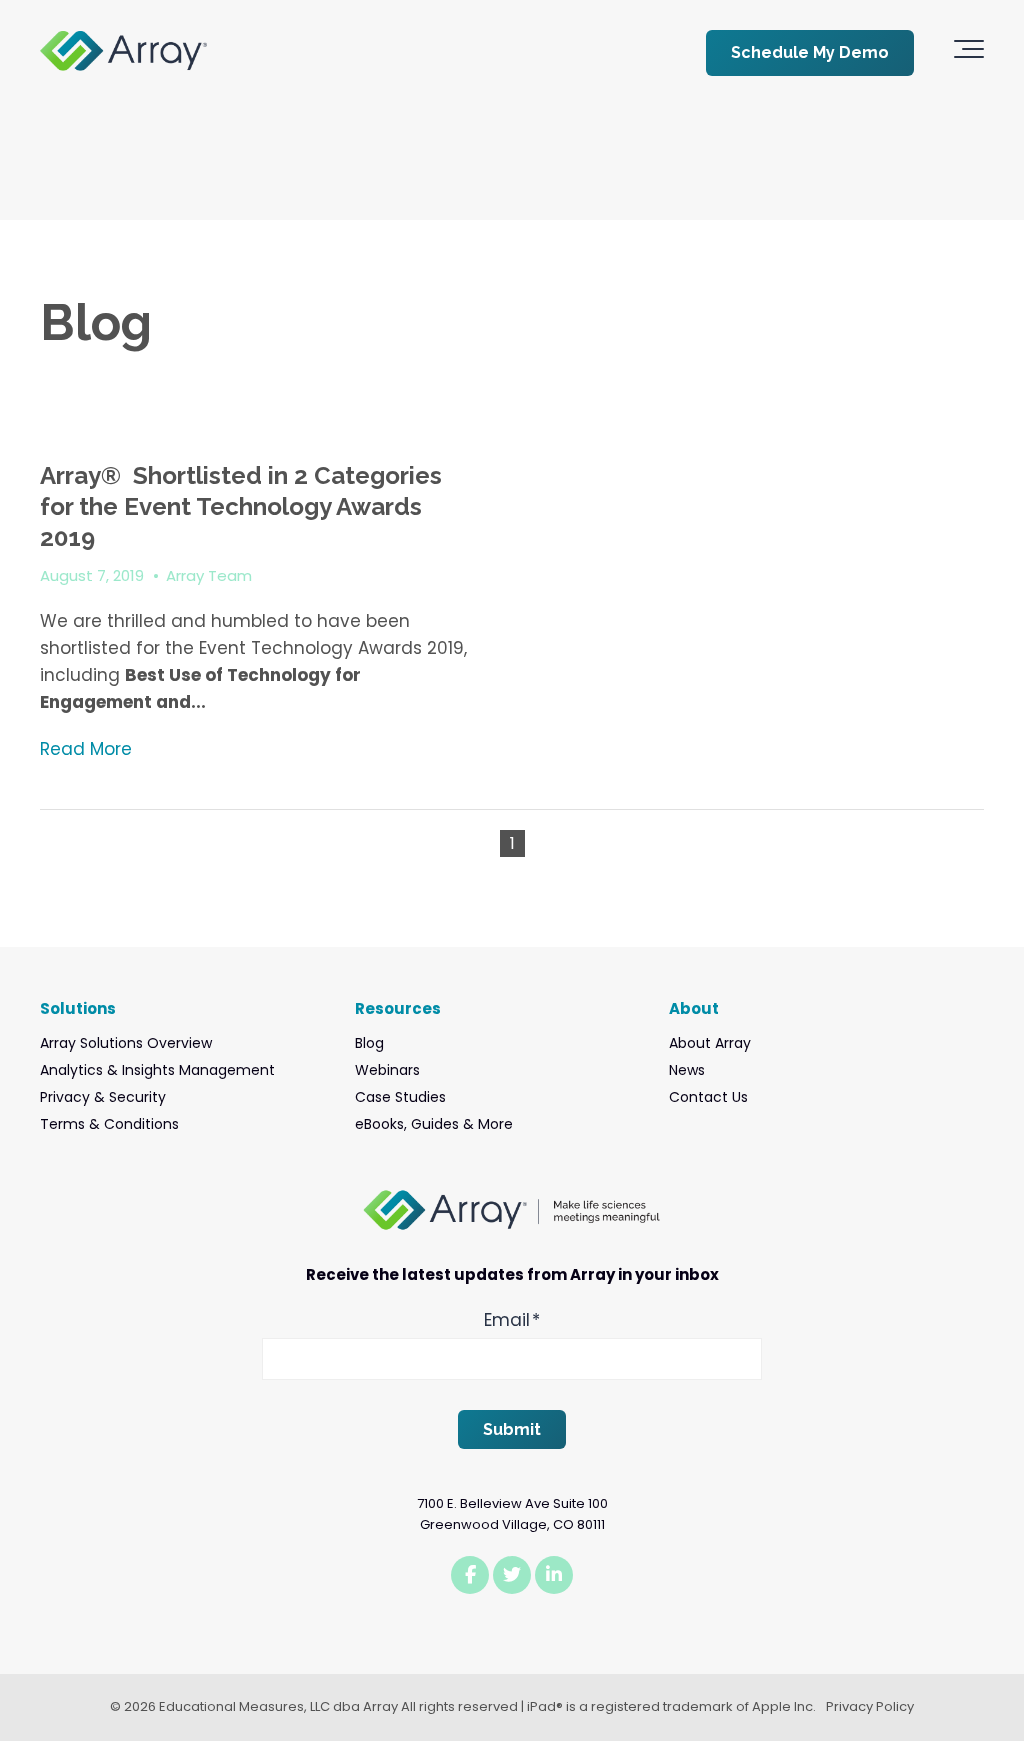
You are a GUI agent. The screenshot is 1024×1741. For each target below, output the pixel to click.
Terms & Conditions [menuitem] (109, 1124)
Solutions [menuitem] (78, 1008)
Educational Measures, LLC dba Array (278, 1706)
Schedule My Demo (810, 52)
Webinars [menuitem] (387, 1070)
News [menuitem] (687, 1070)
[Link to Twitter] (512, 1575)
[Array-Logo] (123, 52)
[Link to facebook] (470, 1575)
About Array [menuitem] (710, 1043)
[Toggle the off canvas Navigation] (969, 53)
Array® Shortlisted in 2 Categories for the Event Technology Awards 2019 (241, 506)
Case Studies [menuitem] (400, 1097)
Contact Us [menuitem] (708, 1097)
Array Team (209, 575)
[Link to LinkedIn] (554, 1575)
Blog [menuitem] (369, 1043)
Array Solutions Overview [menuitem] (126, 1043)
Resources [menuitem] (398, 1008)
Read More (86, 749)
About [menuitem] (694, 1008)
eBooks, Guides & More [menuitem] (434, 1124)
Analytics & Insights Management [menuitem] (157, 1070)
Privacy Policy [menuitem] (870, 1706)
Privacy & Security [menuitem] (103, 1097)
